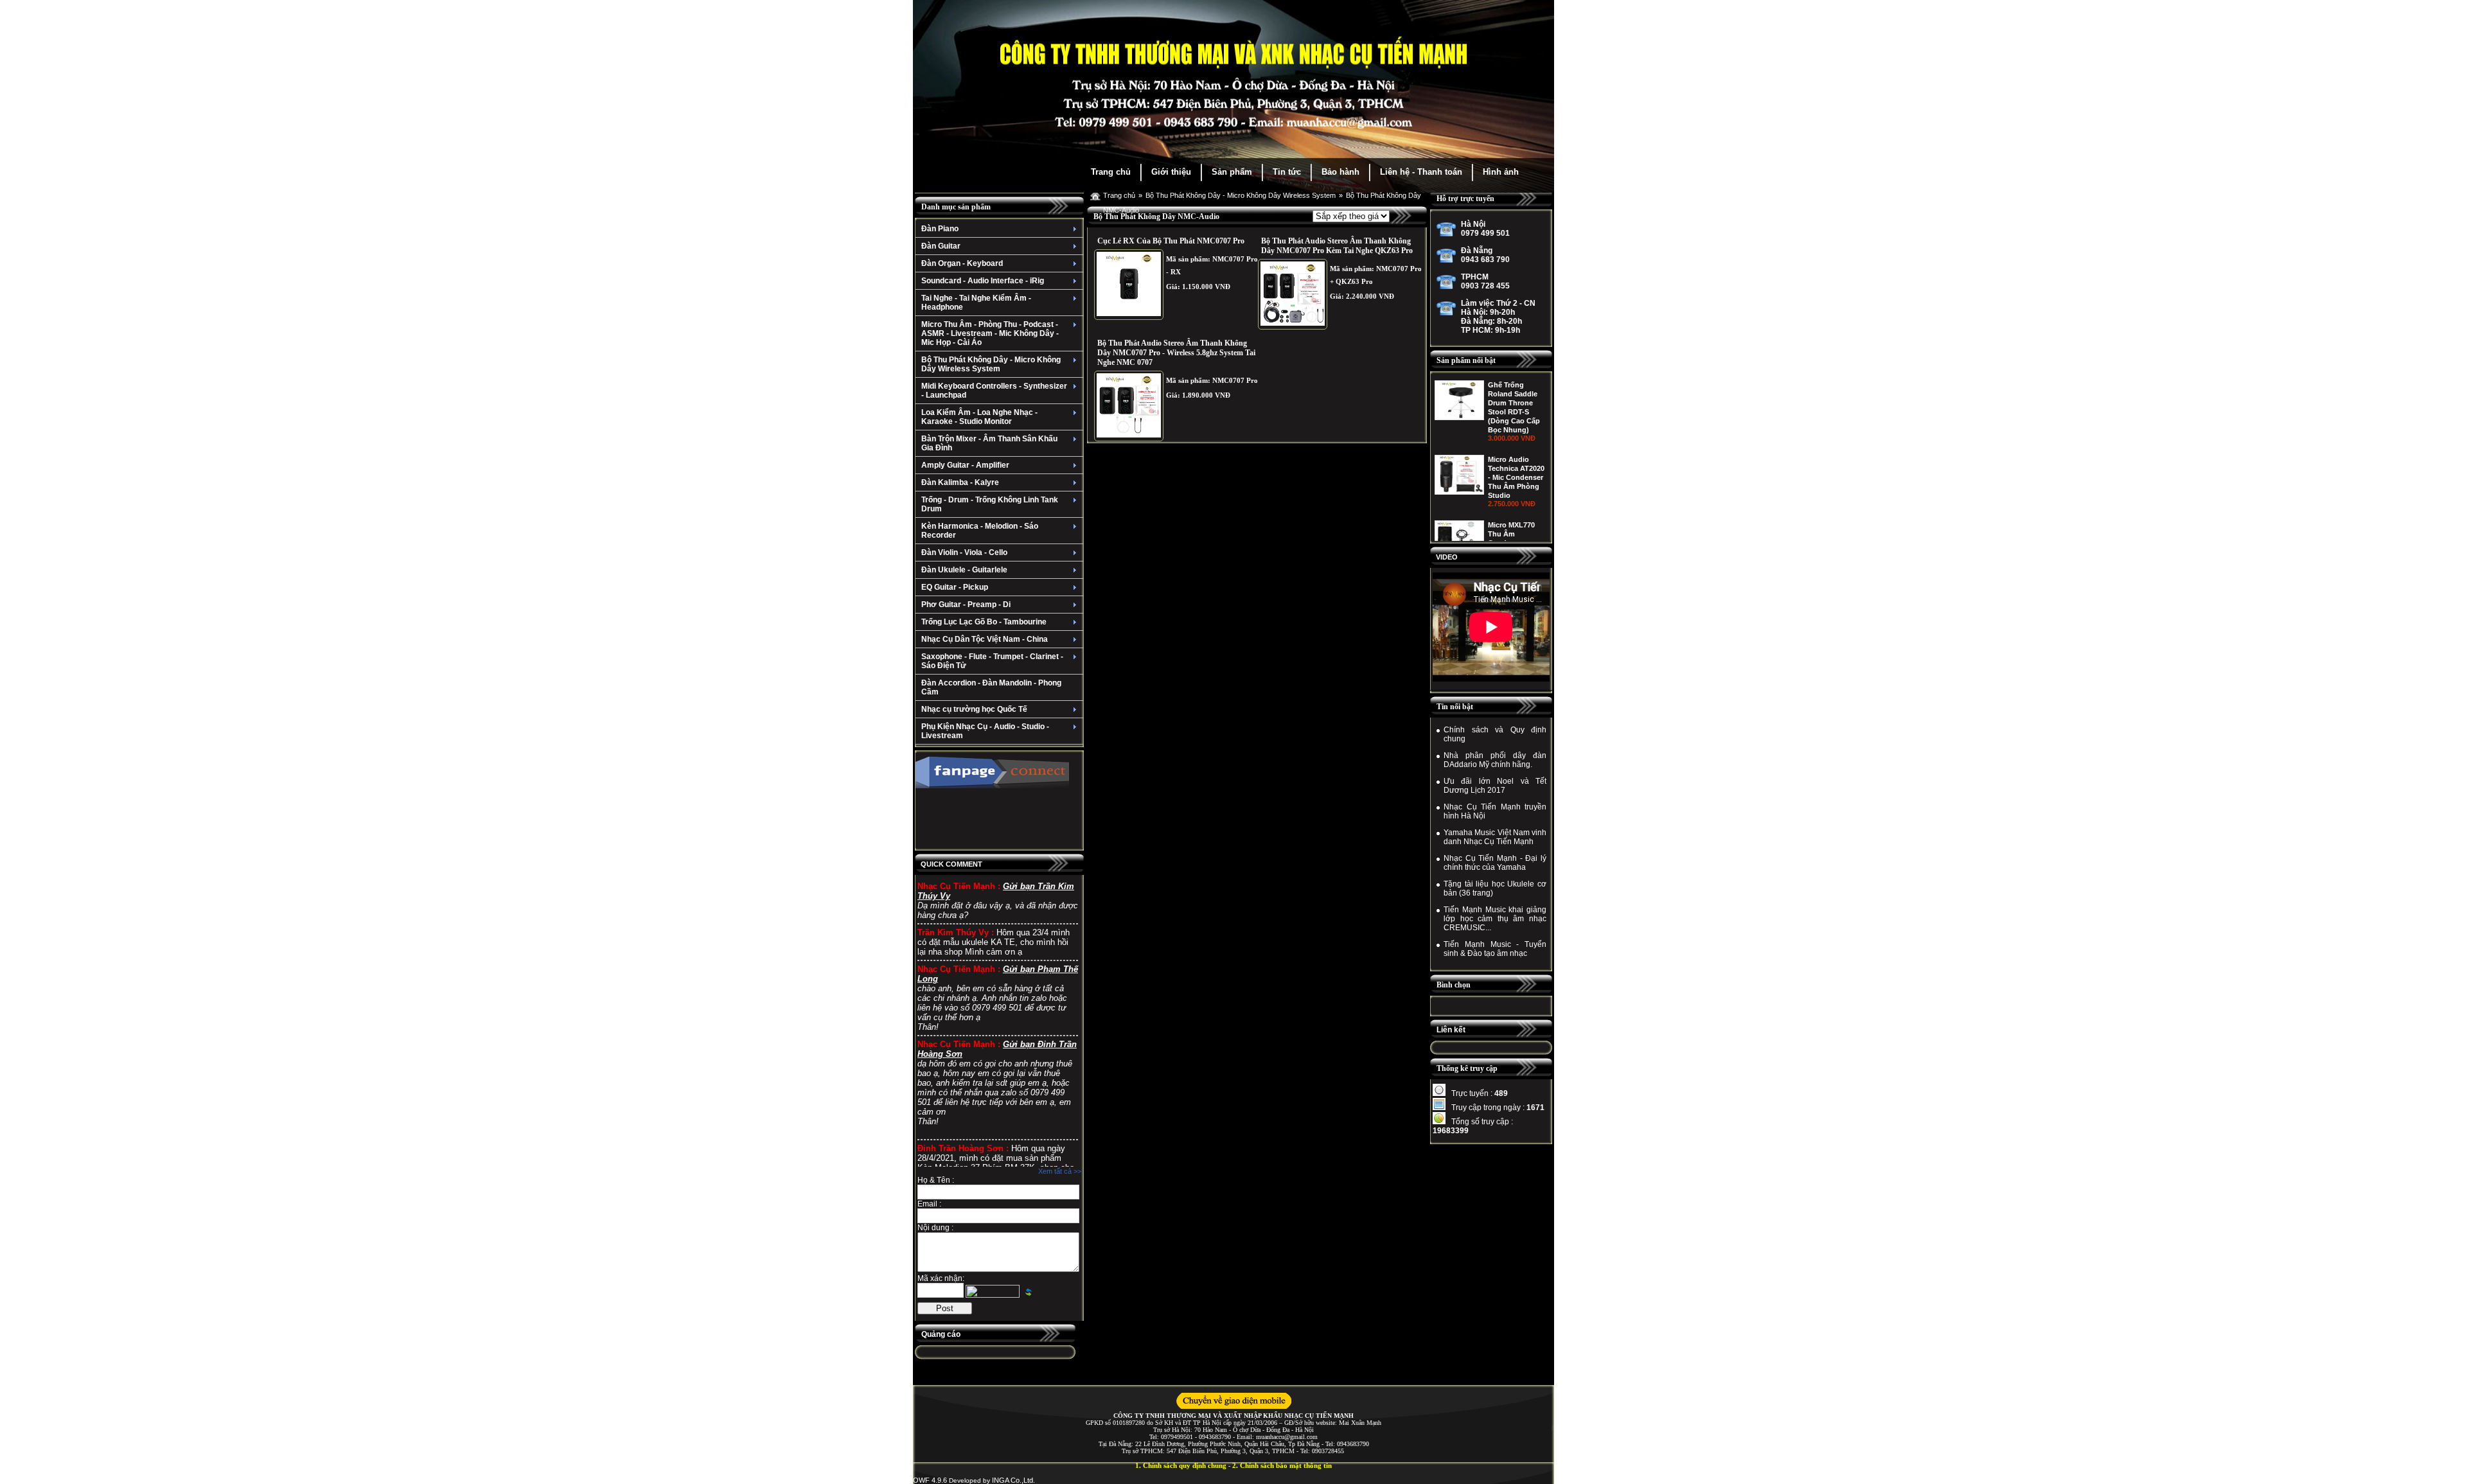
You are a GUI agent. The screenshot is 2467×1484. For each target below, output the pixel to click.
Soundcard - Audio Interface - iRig (983, 281)
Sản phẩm (1232, 172)
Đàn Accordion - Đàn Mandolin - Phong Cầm (991, 687)
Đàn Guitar (941, 246)
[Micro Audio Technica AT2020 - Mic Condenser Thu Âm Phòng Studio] (1459, 492)
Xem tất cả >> (1060, 1171)
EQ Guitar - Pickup (955, 587)
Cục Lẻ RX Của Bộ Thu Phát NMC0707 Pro (1171, 241)
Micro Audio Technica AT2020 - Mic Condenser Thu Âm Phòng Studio (1516, 477)
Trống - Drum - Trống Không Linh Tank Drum (990, 504)
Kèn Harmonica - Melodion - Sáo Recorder (980, 531)
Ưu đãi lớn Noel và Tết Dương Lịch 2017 (1495, 786)
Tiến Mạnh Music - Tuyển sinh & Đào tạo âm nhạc (1495, 949)
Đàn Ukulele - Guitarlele (964, 570)
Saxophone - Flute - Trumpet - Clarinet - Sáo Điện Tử (992, 661)
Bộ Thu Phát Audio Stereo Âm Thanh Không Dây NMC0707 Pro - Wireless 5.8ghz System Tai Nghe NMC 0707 (1176, 353)
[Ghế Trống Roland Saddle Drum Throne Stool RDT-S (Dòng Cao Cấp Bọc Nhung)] (1459, 418)
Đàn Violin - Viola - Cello (964, 552)
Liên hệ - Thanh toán (1421, 172)
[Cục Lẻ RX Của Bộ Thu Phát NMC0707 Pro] (1129, 285)
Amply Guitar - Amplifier (965, 465)
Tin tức (1287, 172)
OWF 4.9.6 (930, 1480)
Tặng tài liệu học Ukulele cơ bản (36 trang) (1495, 888)
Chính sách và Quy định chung (1495, 734)
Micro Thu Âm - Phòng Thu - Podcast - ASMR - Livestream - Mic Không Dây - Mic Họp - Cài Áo (990, 333)
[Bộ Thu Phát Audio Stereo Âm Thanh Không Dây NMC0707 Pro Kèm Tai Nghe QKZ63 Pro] (1293, 294)
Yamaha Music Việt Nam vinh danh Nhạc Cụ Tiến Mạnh (1495, 837)
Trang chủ (1111, 172)
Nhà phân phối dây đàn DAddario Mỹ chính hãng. (1495, 760)
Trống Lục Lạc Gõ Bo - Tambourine (984, 622)
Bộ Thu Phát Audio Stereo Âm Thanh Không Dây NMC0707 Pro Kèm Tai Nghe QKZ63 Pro (1337, 246)
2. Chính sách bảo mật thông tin (1282, 1465)
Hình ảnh (1501, 172)
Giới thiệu (1171, 172)
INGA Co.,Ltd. (1013, 1480)
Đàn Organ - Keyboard (962, 263)
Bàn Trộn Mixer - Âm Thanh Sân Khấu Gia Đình (989, 443)
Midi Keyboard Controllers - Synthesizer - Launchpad (994, 391)
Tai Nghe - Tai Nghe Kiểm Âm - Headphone (976, 303)
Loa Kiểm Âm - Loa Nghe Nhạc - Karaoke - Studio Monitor (979, 417)
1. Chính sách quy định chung (1181, 1465)
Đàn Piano (940, 229)
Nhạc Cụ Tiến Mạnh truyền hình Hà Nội (1495, 811)
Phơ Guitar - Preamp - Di (966, 605)
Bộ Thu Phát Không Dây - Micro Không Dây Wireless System (991, 364)
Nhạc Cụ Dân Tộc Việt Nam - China (985, 639)
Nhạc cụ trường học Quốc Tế (974, 709)
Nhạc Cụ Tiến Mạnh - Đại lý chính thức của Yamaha (1495, 863)
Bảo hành (1340, 172)
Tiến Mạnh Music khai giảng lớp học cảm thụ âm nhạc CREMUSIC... (1495, 919)
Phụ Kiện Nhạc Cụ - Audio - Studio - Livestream (985, 731)
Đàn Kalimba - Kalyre (960, 482)
